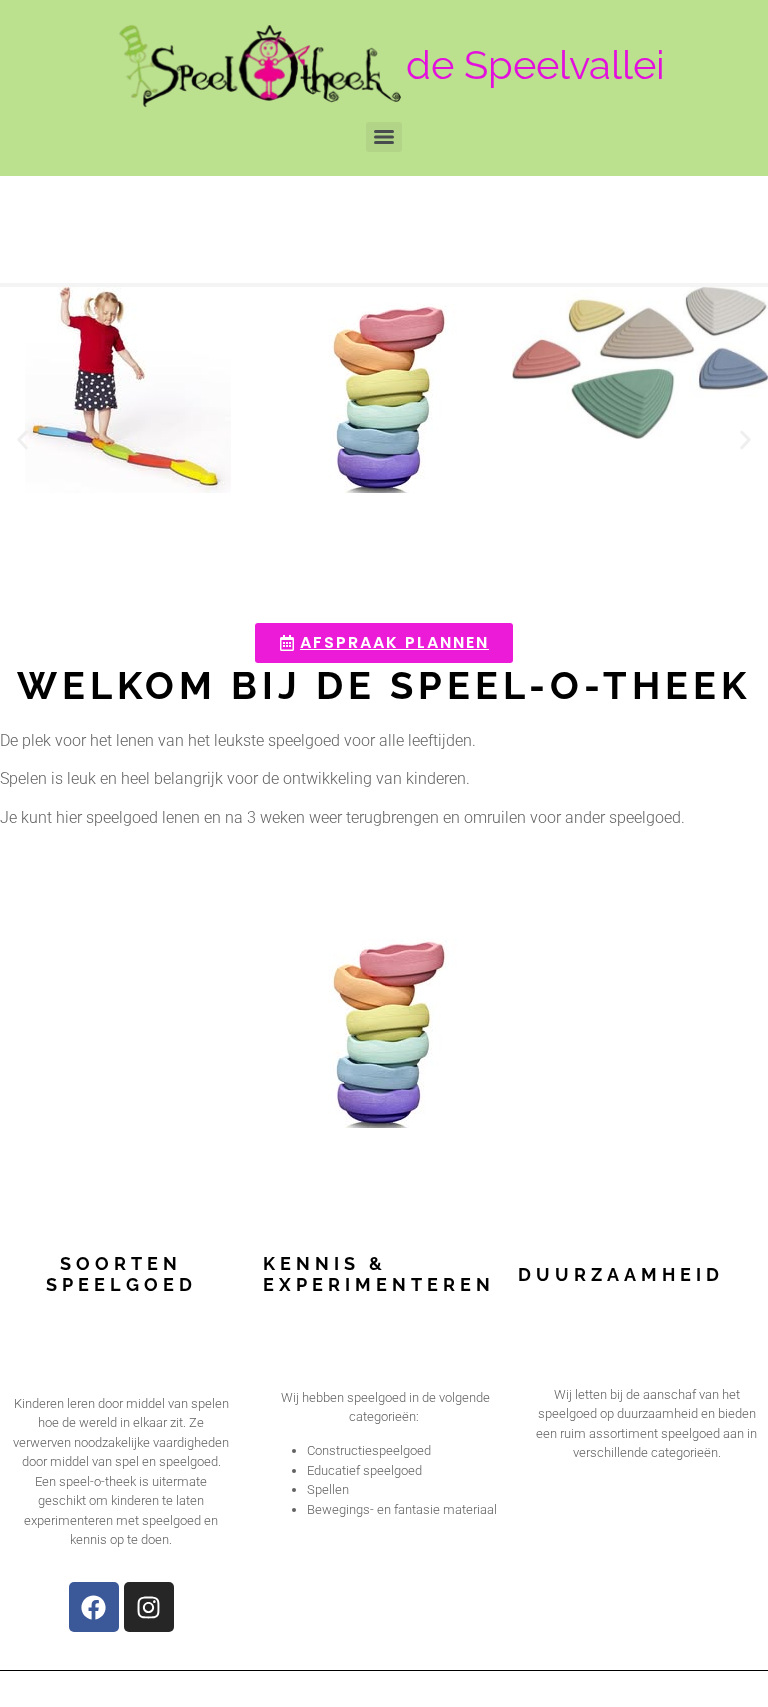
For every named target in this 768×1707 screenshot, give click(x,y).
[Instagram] (149, 1607)
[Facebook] (94, 1607)
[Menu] (384, 137)
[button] (22, 440)
